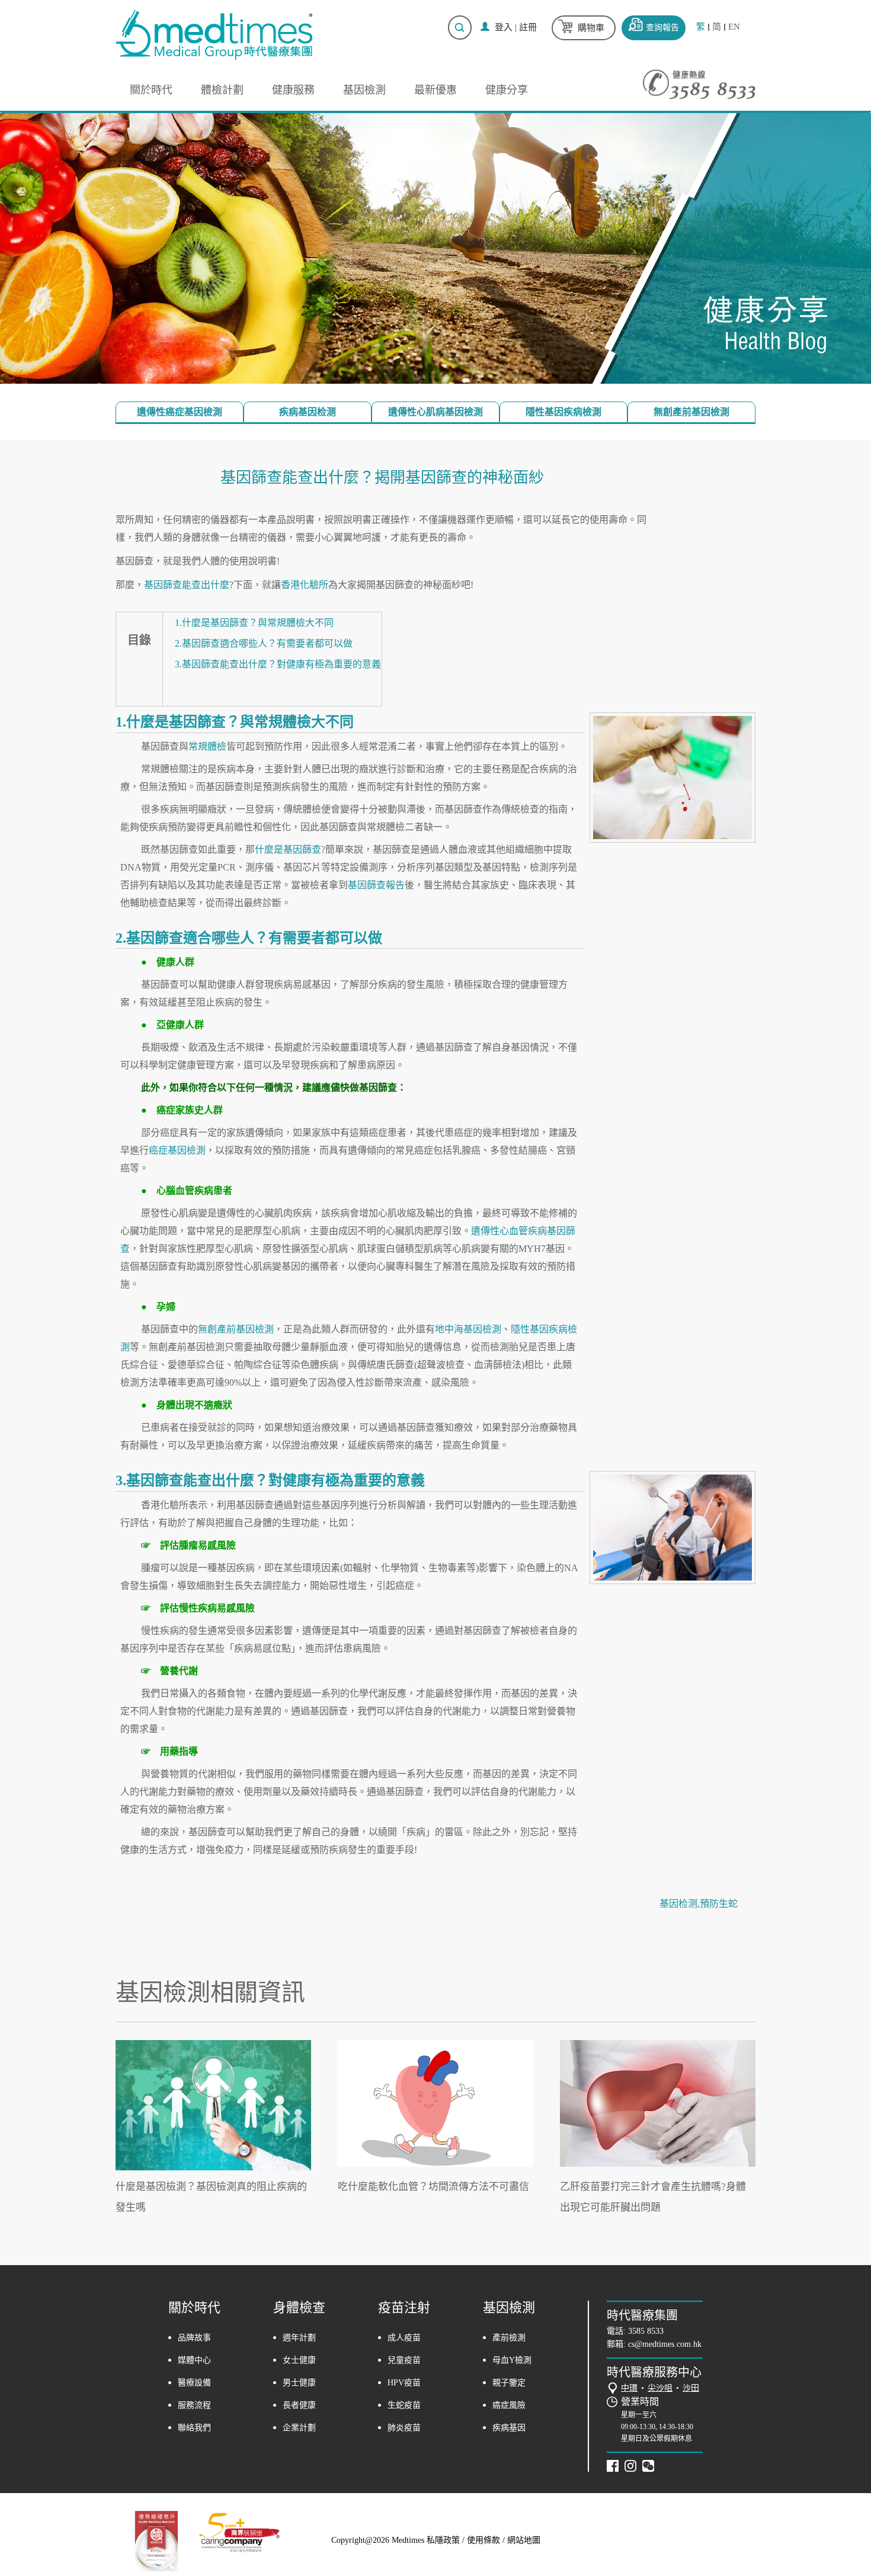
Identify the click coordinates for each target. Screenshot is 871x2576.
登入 (504, 27)
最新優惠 (435, 90)
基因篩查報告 (376, 885)
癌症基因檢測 (177, 1150)
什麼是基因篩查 (288, 849)
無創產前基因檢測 (691, 412)
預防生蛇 (719, 1904)
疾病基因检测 (308, 412)
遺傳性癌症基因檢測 (180, 412)
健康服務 (293, 90)
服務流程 (194, 2405)
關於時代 (151, 90)
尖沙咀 (660, 2388)
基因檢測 (364, 90)
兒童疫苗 (404, 2360)
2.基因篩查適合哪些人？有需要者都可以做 (264, 643)
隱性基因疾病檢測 (563, 412)
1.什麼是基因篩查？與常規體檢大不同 (254, 623)
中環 (629, 2388)
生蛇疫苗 (404, 2405)
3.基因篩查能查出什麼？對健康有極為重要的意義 (278, 664)
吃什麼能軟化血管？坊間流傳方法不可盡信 (433, 2187)
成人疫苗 (404, 2338)
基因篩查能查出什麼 (187, 585)
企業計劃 (299, 2428)
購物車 (591, 28)
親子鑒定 (509, 2383)
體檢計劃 (222, 90)
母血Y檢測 (512, 2360)
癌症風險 (509, 2405)
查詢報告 (662, 28)
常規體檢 (207, 746)
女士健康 (299, 2360)
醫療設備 (194, 2383)
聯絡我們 (194, 2428)
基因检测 (678, 1904)
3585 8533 (646, 2331)
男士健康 (299, 2383)
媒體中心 (194, 2360)
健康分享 (507, 90)
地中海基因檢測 (468, 1329)
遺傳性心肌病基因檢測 (435, 412)
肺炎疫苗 (404, 2428)
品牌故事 (194, 2338)
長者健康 (299, 2405)
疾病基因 (509, 2428)
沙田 (691, 2388)
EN (734, 27)
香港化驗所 (305, 585)
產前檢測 (509, 2338)
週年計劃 (299, 2338)
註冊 (528, 27)
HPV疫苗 (404, 2383)
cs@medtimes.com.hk (665, 2344)
